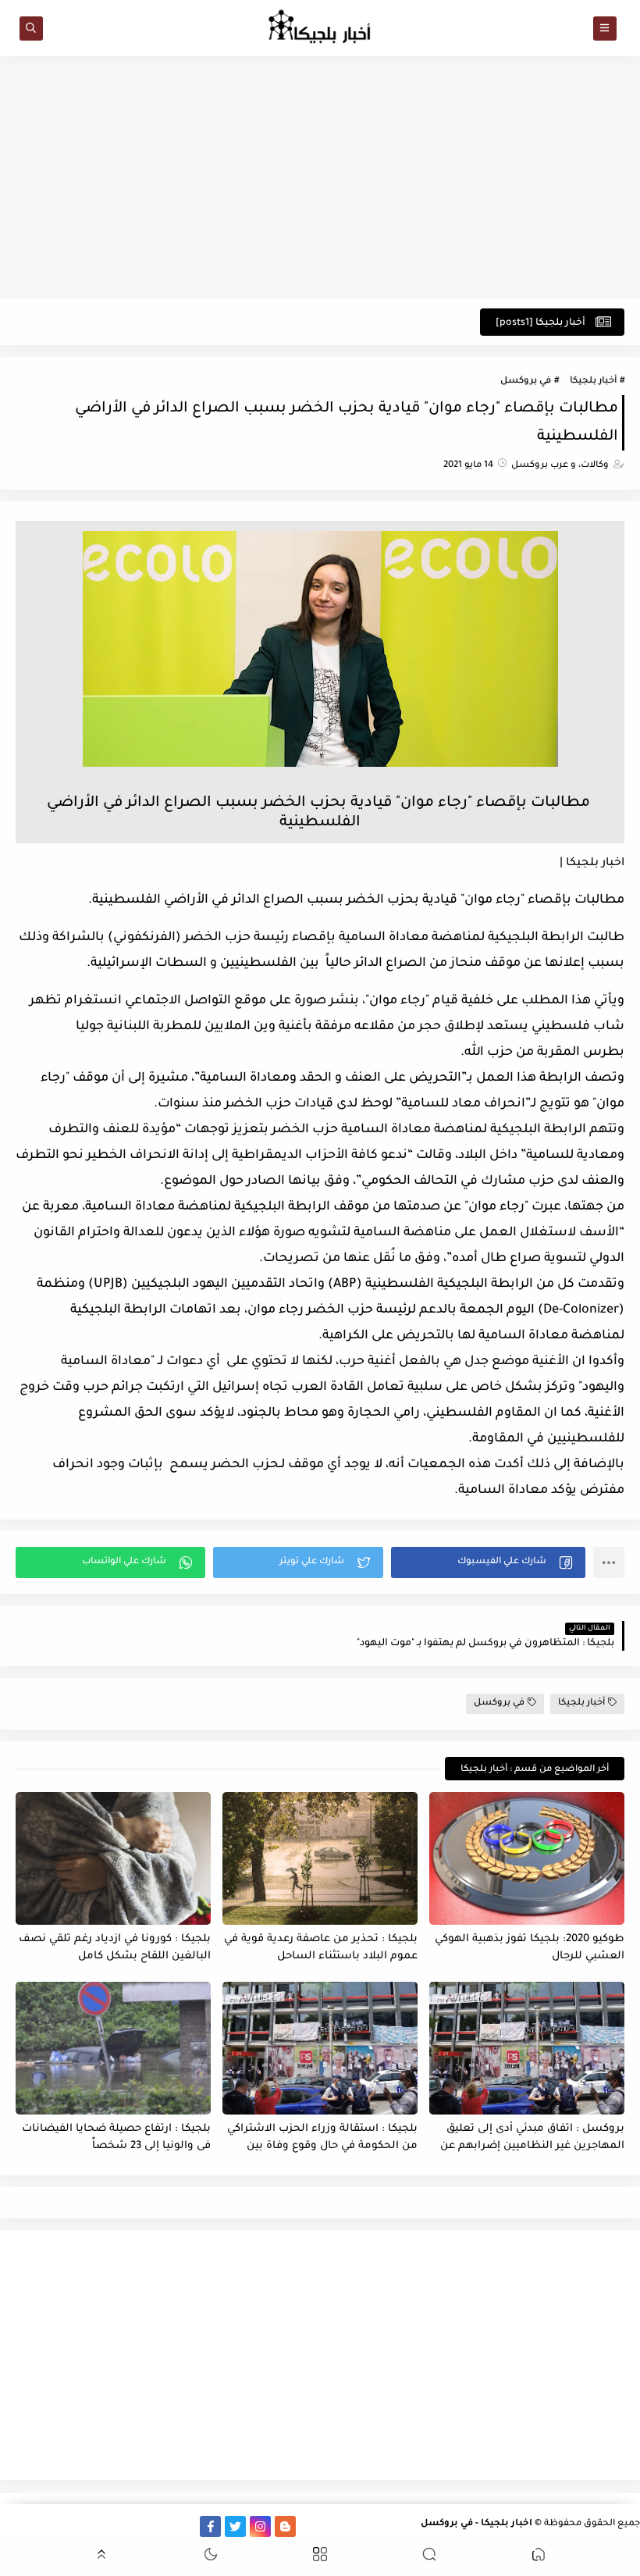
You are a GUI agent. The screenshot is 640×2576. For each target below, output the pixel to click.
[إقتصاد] (36, 2526)
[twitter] (235, 2526)
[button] (488, 1562)
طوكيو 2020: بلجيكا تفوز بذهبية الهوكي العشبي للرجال (530, 1948)
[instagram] (260, 2526)
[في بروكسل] (160, 2526)
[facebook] (210, 2526)
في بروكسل (526, 381)
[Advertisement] (320, 177)
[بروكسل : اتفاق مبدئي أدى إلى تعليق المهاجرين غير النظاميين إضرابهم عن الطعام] (527, 2048)
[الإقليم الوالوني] (110, 2526)
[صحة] (60, 2526)
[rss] (310, 2526)
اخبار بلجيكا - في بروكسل (476, 2524)
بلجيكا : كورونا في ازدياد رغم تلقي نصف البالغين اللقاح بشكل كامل (115, 1948)
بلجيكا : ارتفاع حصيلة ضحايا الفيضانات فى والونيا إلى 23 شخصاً (116, 2138)
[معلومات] (11, 2526)
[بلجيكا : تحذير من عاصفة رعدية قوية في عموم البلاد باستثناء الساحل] (320, 1858)
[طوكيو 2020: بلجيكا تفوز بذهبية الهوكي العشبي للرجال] (527, 1858)
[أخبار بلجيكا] (185, 2526)
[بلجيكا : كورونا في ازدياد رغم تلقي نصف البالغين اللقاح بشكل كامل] (113, 1858)
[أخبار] (85, 2526)
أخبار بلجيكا (593, 381)
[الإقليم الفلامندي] (135, 2526)
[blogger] (285, 2526)
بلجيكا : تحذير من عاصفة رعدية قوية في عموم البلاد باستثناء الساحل (321, 1948)
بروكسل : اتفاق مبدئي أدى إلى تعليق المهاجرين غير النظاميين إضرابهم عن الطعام (532, 2138)
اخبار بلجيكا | (592, 864)
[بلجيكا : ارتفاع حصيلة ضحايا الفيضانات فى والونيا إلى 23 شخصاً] (113, 2048)
